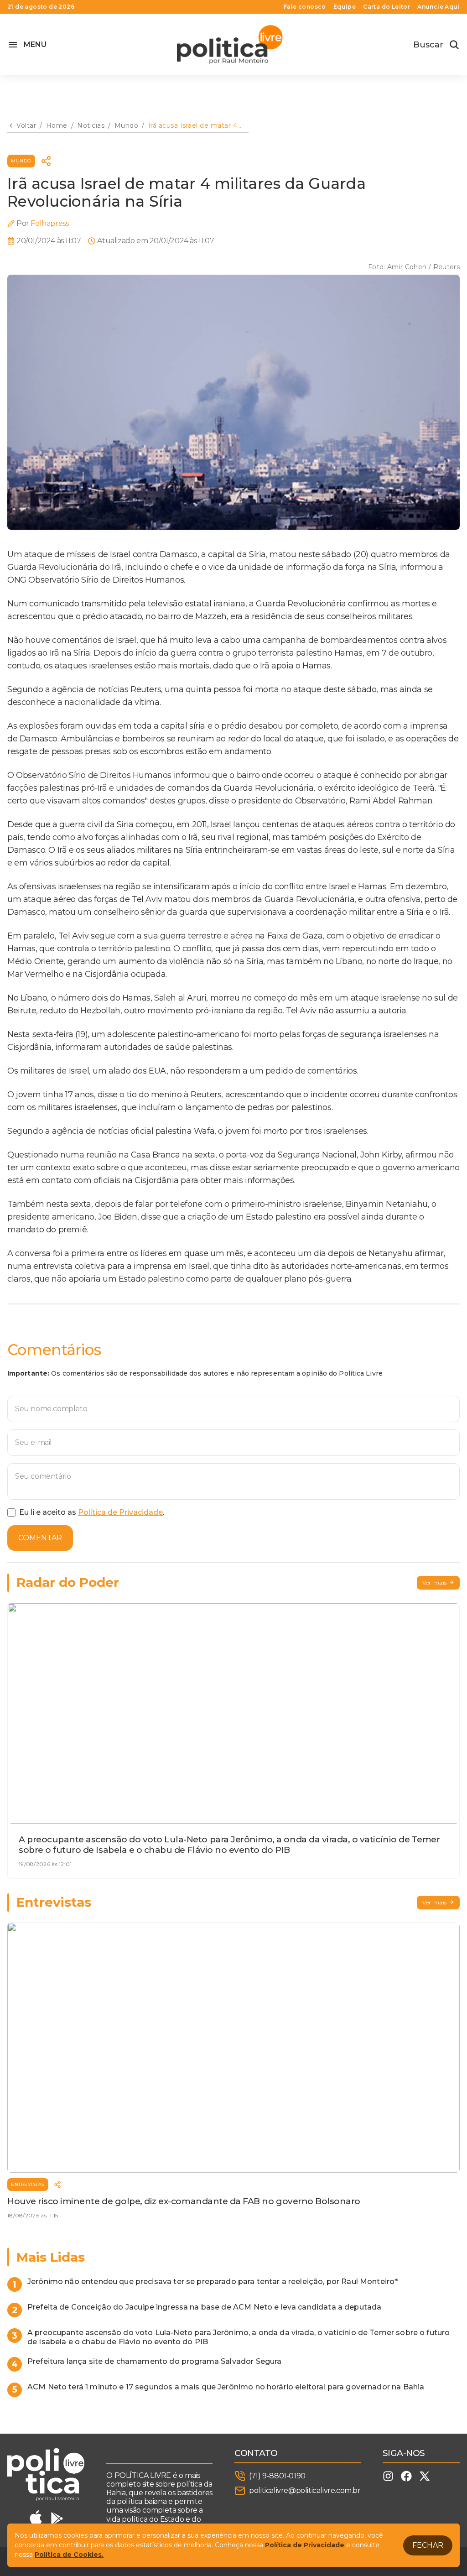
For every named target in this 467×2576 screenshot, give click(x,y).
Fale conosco (305, 7)
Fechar (428, 2545)
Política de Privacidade (120, 1512)
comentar (40, 1538)
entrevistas (28, 2184)
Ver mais (435, 1583)
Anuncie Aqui (438, 7)
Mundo (21, 161)
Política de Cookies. (69, 2555)
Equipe (345, 7)
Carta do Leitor (387, 7)
